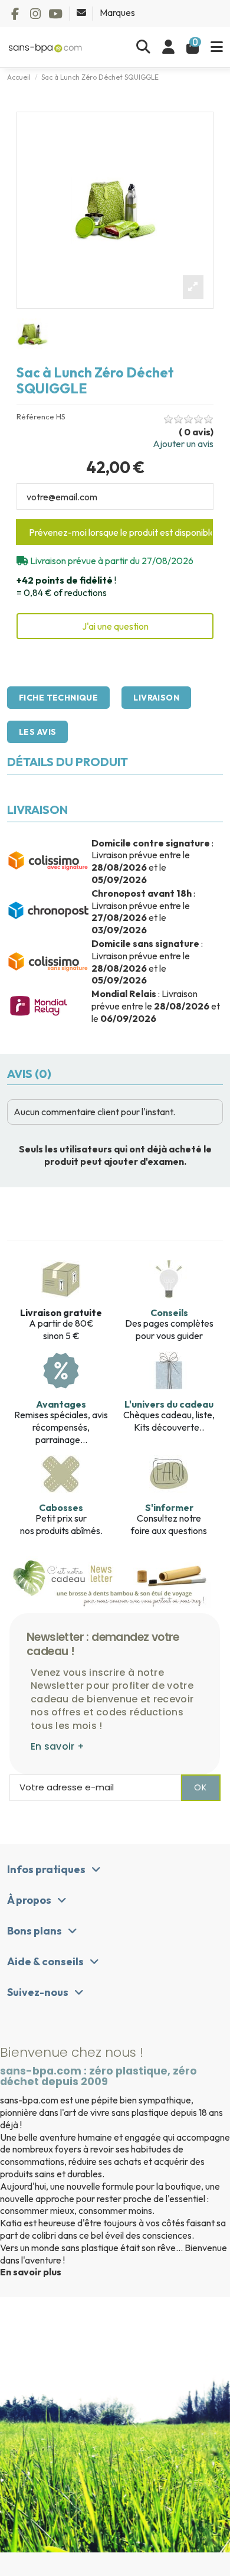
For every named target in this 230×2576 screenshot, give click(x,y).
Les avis (37, 732)
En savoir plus (31, 2272)
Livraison (156, 698)
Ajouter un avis (183, 444)
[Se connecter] (168, 47)
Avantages (61, 1404)
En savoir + (57, 1746)
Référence (35, 417)
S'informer (169, 1507)
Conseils (169, 1313)
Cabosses (61, 1507)
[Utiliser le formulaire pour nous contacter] (82, 12)
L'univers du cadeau (169, 1404)
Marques (117, 12)
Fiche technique (58, 698)
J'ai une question (115, 626)
